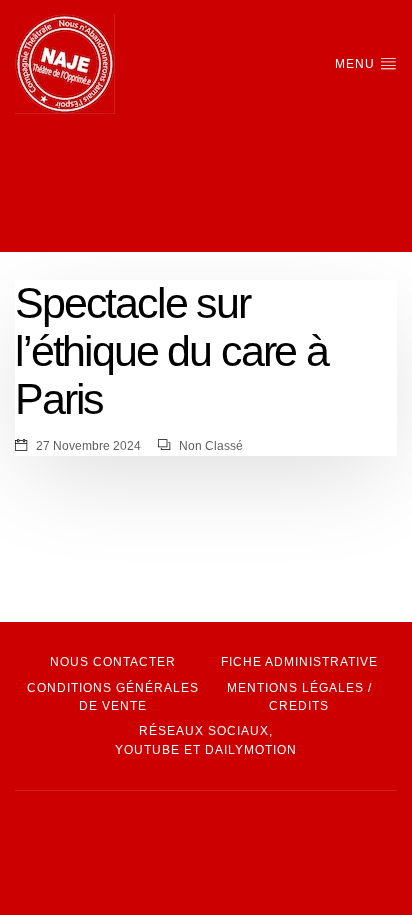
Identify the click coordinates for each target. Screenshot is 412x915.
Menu (357, 64)
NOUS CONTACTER (113, 662)
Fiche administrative (299, 662)
